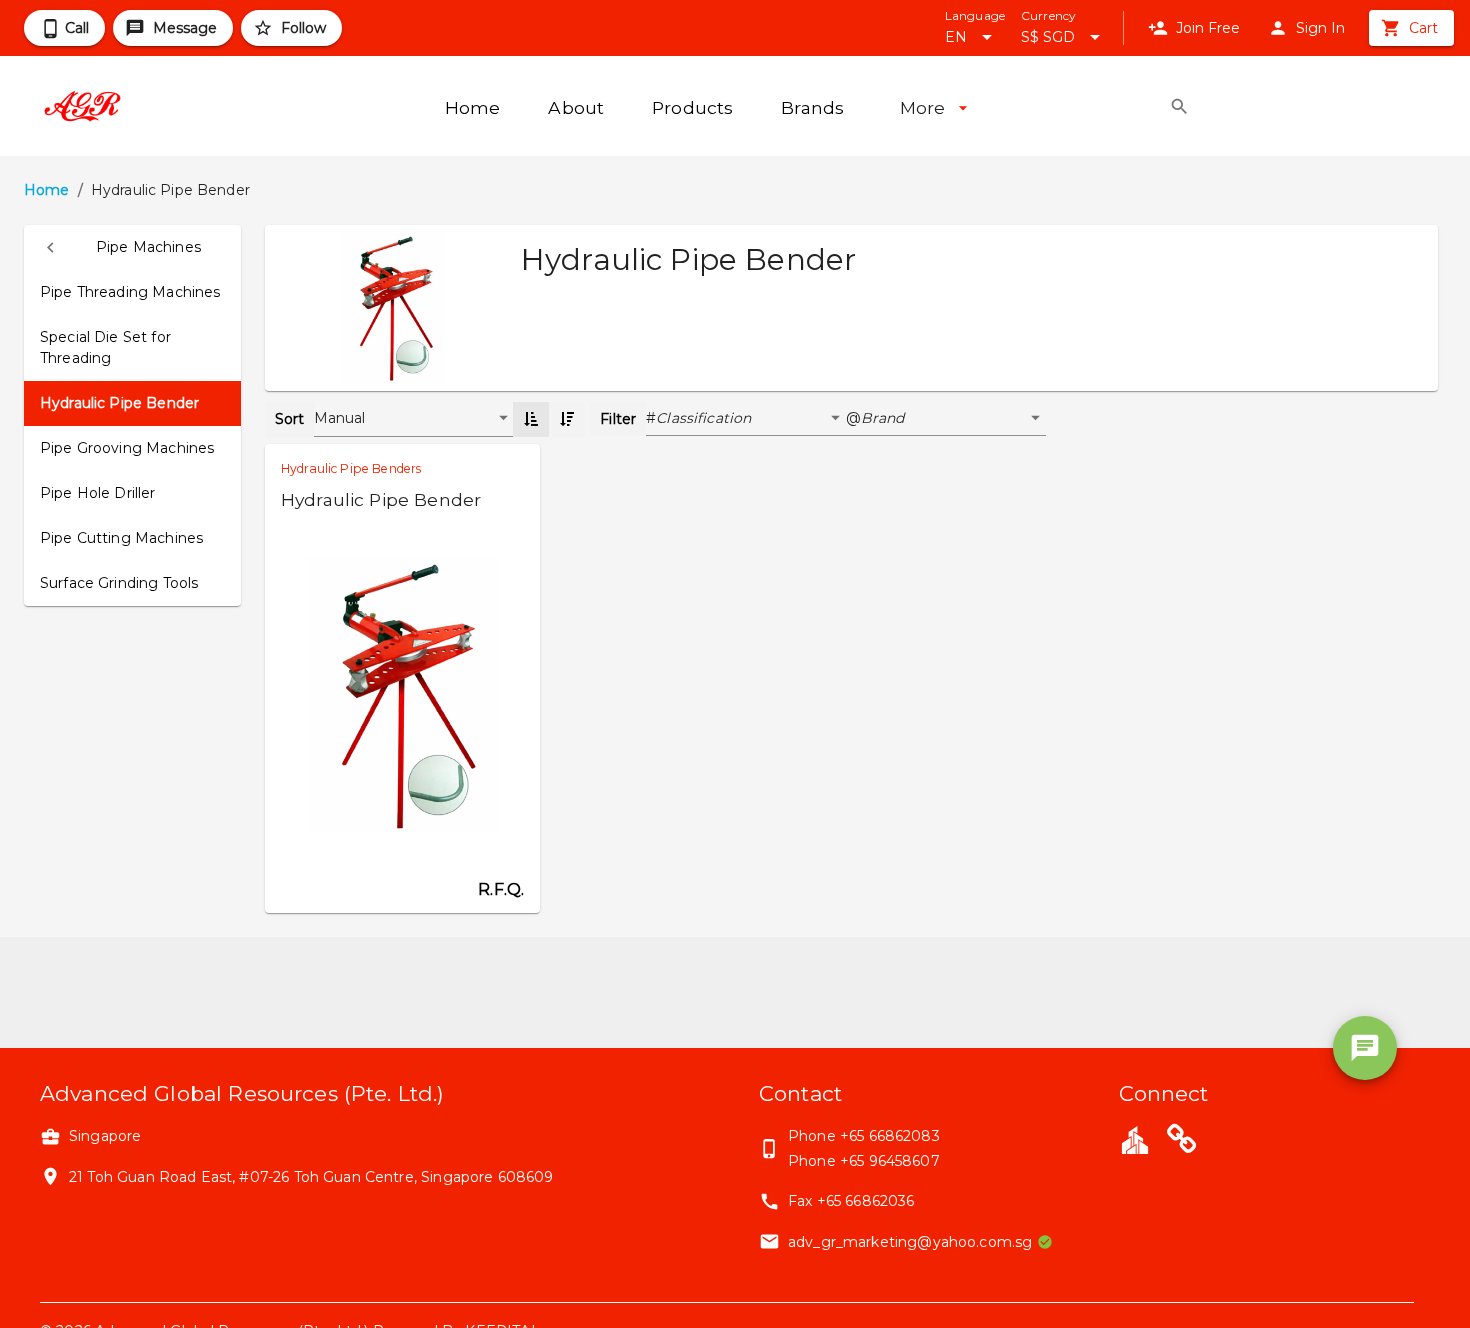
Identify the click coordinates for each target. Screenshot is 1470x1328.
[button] (132, 247)
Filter (618, 419)
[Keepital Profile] (1135, 1139)
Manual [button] (340, 418)
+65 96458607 (890, 1161)
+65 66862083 (890, 1136)
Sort (290, 419)
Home (47, 190)
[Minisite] (1182, 1142)
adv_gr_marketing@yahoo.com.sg (910, 1242)
